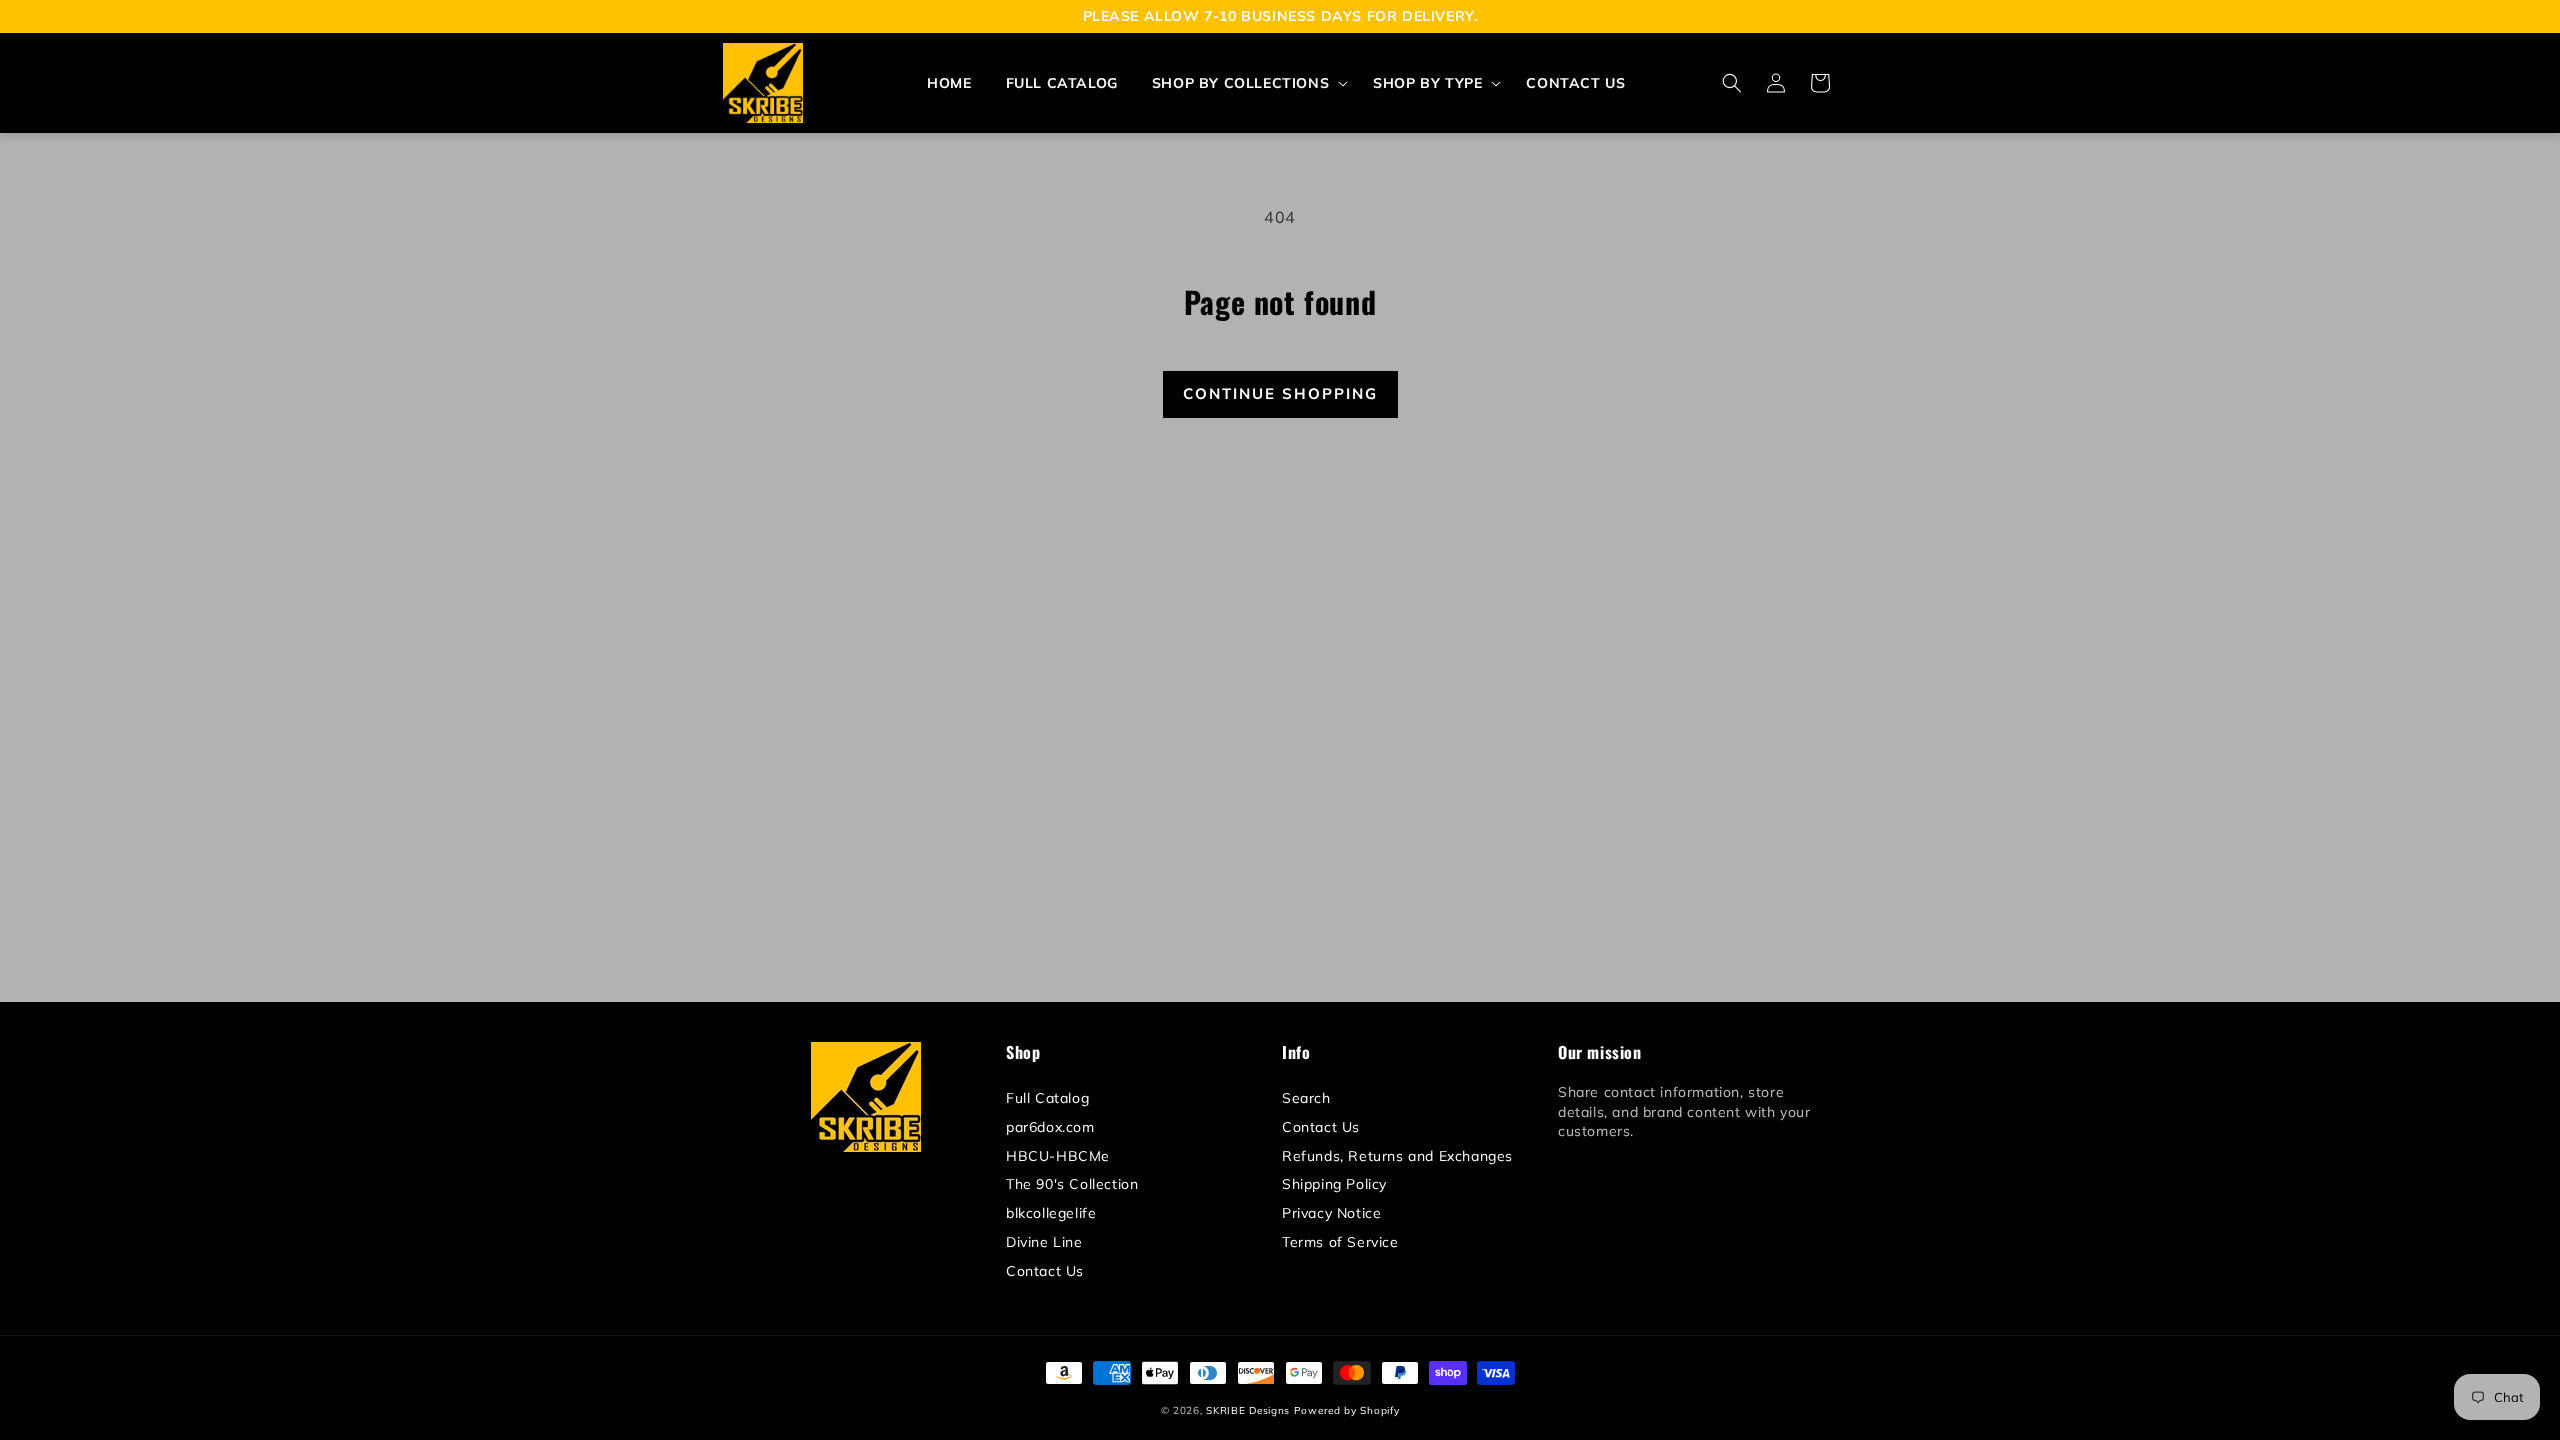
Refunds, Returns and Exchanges (1397, 1156)
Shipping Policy (1334, 1184)
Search (1306, 1098)
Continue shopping (1280, 393)
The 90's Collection (1072, 1184)
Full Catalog (1047, 1098)
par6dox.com (1050, 1127)
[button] (1245, 83)
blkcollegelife (1051, 1213)
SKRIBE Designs (1248, 1410)
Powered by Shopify (1347, 1410)
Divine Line (1044, 1242)
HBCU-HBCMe (1058, 1156)
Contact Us (1045, 1271)
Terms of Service (1340, 1242)
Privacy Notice (1331, 1213)
